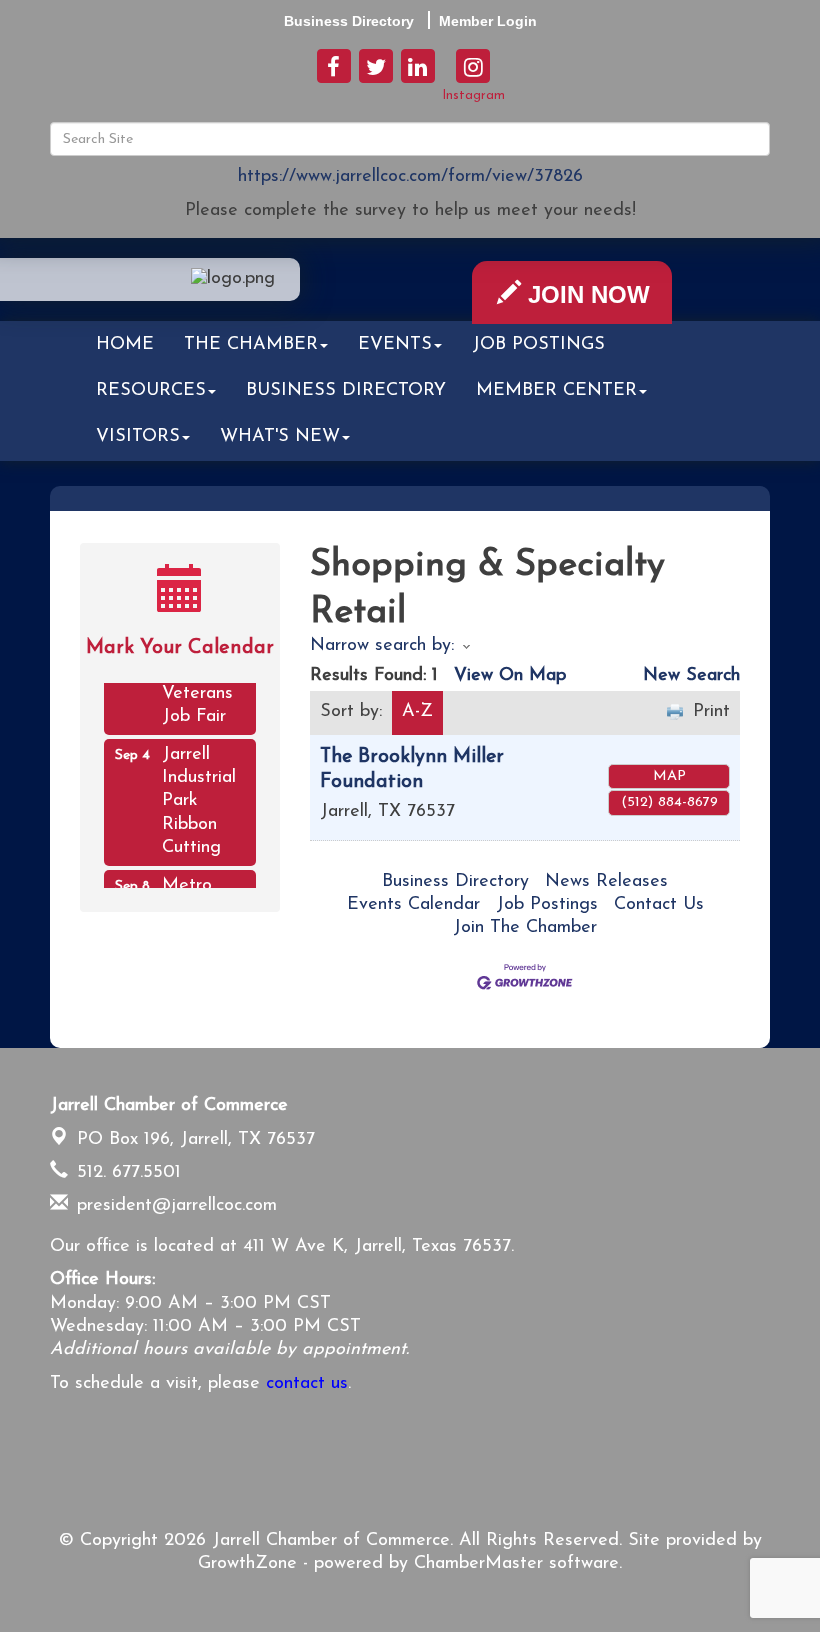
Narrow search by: (382, 646)
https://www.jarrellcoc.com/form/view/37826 (410, 177)
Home (125, 345)
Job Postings (538, 345)
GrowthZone (247, 1564)
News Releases (606, 882)
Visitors (138, 437)
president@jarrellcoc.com (174, 1206)
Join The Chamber (525, 928)
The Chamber (251, 345)
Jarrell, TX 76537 (196, 1140)
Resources (151, 391)
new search (691, 676)
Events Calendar (413, 905)
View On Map (510, 676)
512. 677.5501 (126, 1173)
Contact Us (659, 905)
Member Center (556, 391)
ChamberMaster (478, 1564)
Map (669, 776)
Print (711, 712)
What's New (280, 437)
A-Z (417, 712)
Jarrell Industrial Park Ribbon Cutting (199, 796)
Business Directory (346, 391)
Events (395, 345)
